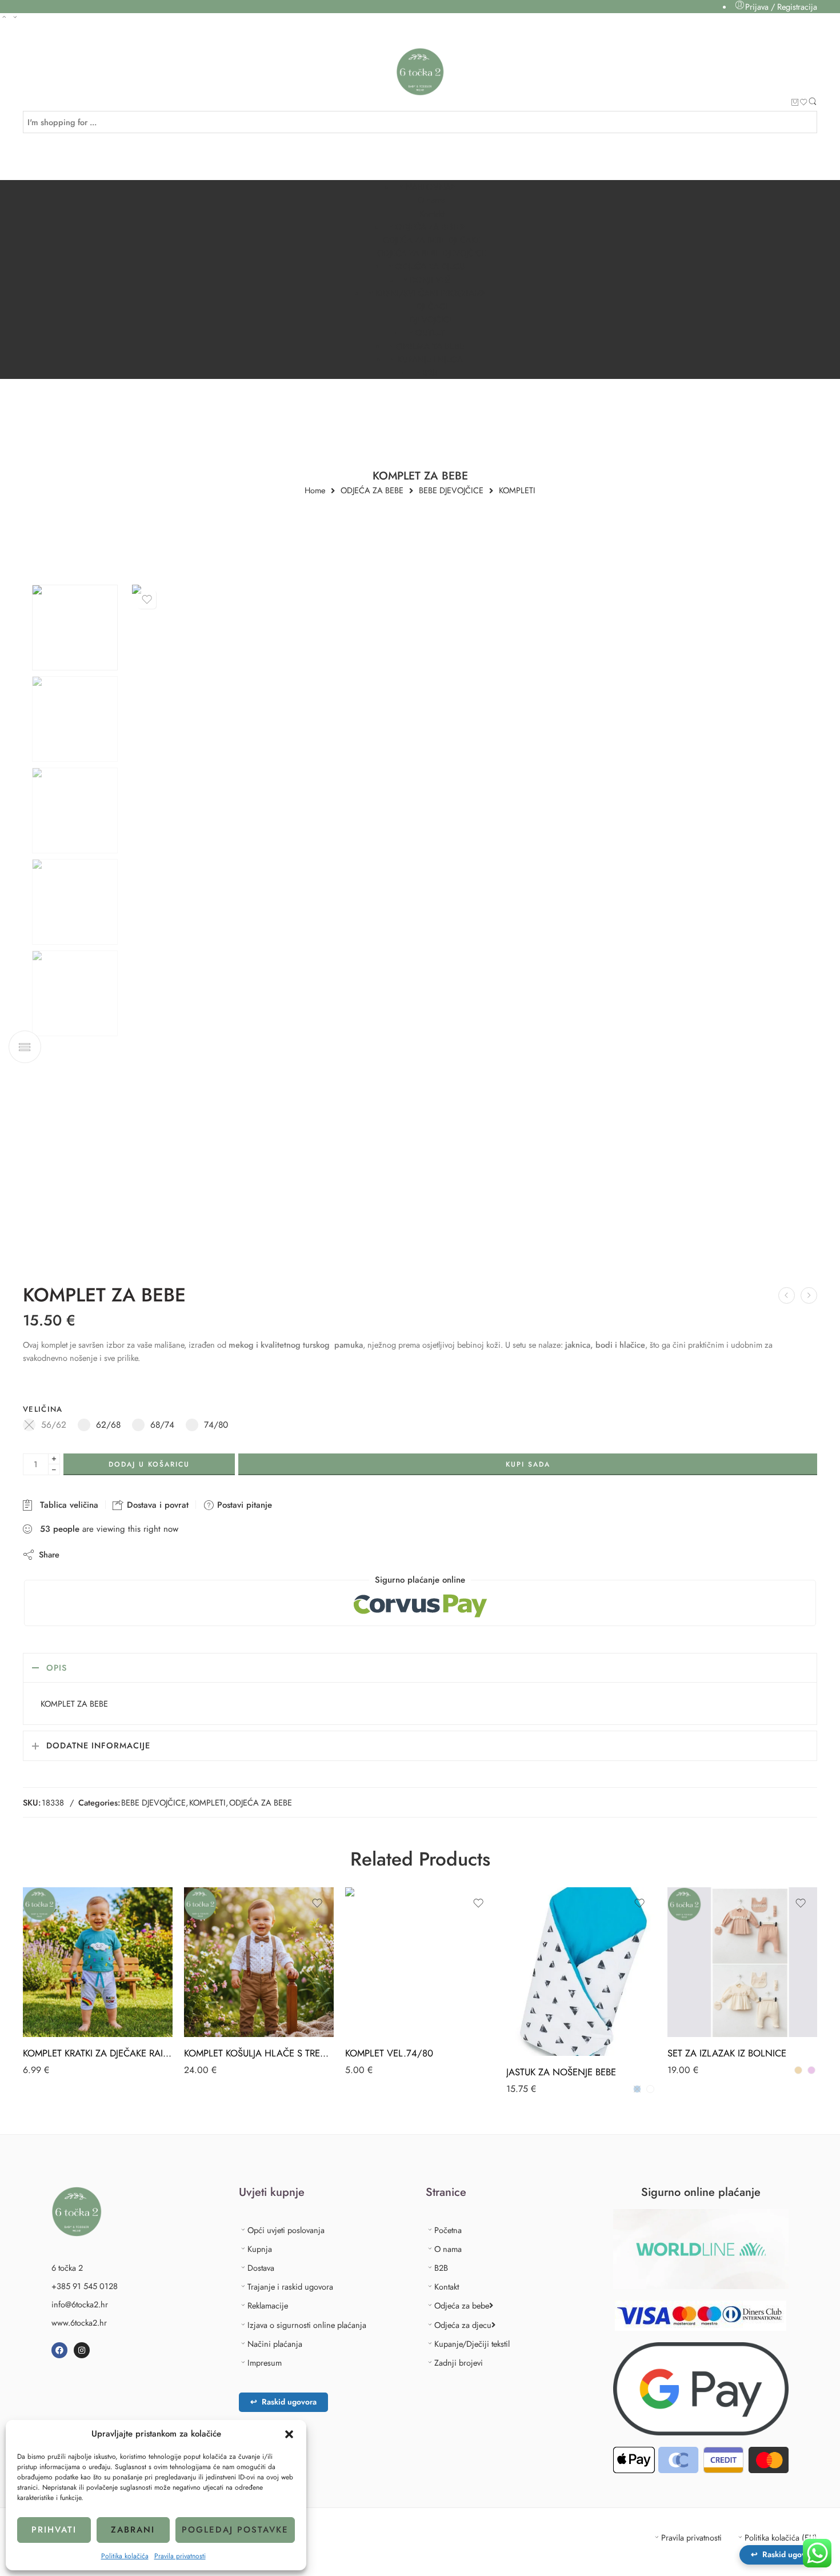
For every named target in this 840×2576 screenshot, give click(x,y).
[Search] (813, 103)
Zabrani (133, 2530)
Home (315, 491)
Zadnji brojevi (459, 2363)
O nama (431, 200)
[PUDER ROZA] (811, 2070)
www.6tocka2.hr (79, 2323)
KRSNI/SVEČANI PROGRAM (428, 293)
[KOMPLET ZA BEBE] (809, 1295)
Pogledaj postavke (235, 2530)
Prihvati (54, 2530)
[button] (289, 2434)
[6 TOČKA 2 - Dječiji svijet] (420, 72)
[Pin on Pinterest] (124, 1554)
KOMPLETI (517, 491)
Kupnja (260, 2249)
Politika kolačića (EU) (781, 2537)
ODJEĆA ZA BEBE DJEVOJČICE (432, 253)
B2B (430, 372)
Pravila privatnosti (180, 2556)
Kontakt (432, 213)
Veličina (43, 1409)
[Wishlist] (804, 103)
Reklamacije (268, 2305)
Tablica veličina (66, 1505)
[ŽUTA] (650, 2089)
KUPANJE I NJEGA (430, 359)
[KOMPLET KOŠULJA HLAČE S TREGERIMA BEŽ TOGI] (259, 1962)
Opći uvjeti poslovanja (286, 2230)
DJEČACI (432, 306)
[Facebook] (59, 2350)
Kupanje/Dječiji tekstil (472, 2344)
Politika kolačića (125, 2556)
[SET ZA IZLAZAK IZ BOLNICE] (742, 1962)
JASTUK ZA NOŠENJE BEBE (561, 2072)
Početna (448, 2230)
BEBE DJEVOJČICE (451, 491)
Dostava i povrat (156, 1505)
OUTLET (430, 332)
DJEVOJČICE (432, 319)
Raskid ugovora (283, 2402)
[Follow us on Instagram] (47, 44)
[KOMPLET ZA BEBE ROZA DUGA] (75, 628)
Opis (57, 1668)
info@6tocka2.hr (80, 2304)
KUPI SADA (528, 1464)
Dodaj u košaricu (149, 1464)
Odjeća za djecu (463, 2325)
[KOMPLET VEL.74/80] (420, 1962)
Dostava (261, 2268)
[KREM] (798, 2070)
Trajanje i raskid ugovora (290, 2287)
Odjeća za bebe (462, 2305)
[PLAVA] (637, 2089)
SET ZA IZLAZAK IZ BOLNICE (727, 2053)
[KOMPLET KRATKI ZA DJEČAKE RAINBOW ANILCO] (98, 1962)
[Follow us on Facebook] (27, 44)
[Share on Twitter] (78, 1554)
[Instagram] (82, 2350)
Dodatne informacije (98, 1745)
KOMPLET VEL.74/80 (389, 2053)
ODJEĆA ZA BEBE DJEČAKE (432, 240)
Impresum (265, 2363)
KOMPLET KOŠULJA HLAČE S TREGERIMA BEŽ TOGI (259, 2053)
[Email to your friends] (147, 1554)
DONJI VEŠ (430, 280)
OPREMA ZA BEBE (430, 346)
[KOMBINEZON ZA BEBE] (787, 1295)
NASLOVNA (428, 187)
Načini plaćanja (275, 2344)
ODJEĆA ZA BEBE (428, 227)
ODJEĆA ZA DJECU (430, 266)
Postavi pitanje (243, 1505)
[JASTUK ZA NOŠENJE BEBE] (581, 1972)
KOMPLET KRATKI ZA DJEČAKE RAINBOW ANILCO (98, 2053)
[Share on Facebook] (101, 1554)
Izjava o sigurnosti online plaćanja (307, 2325)
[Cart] (795, 103)
